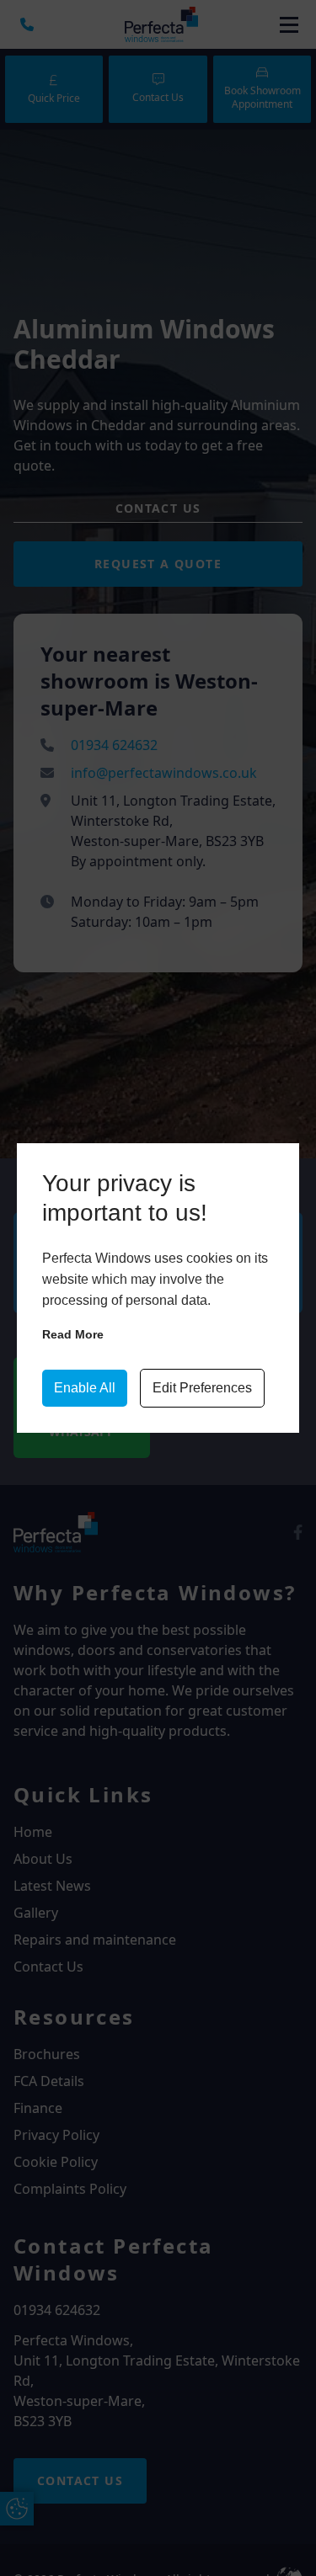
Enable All (85, 1388)
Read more (73, 1334)
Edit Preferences (202, 1388)
